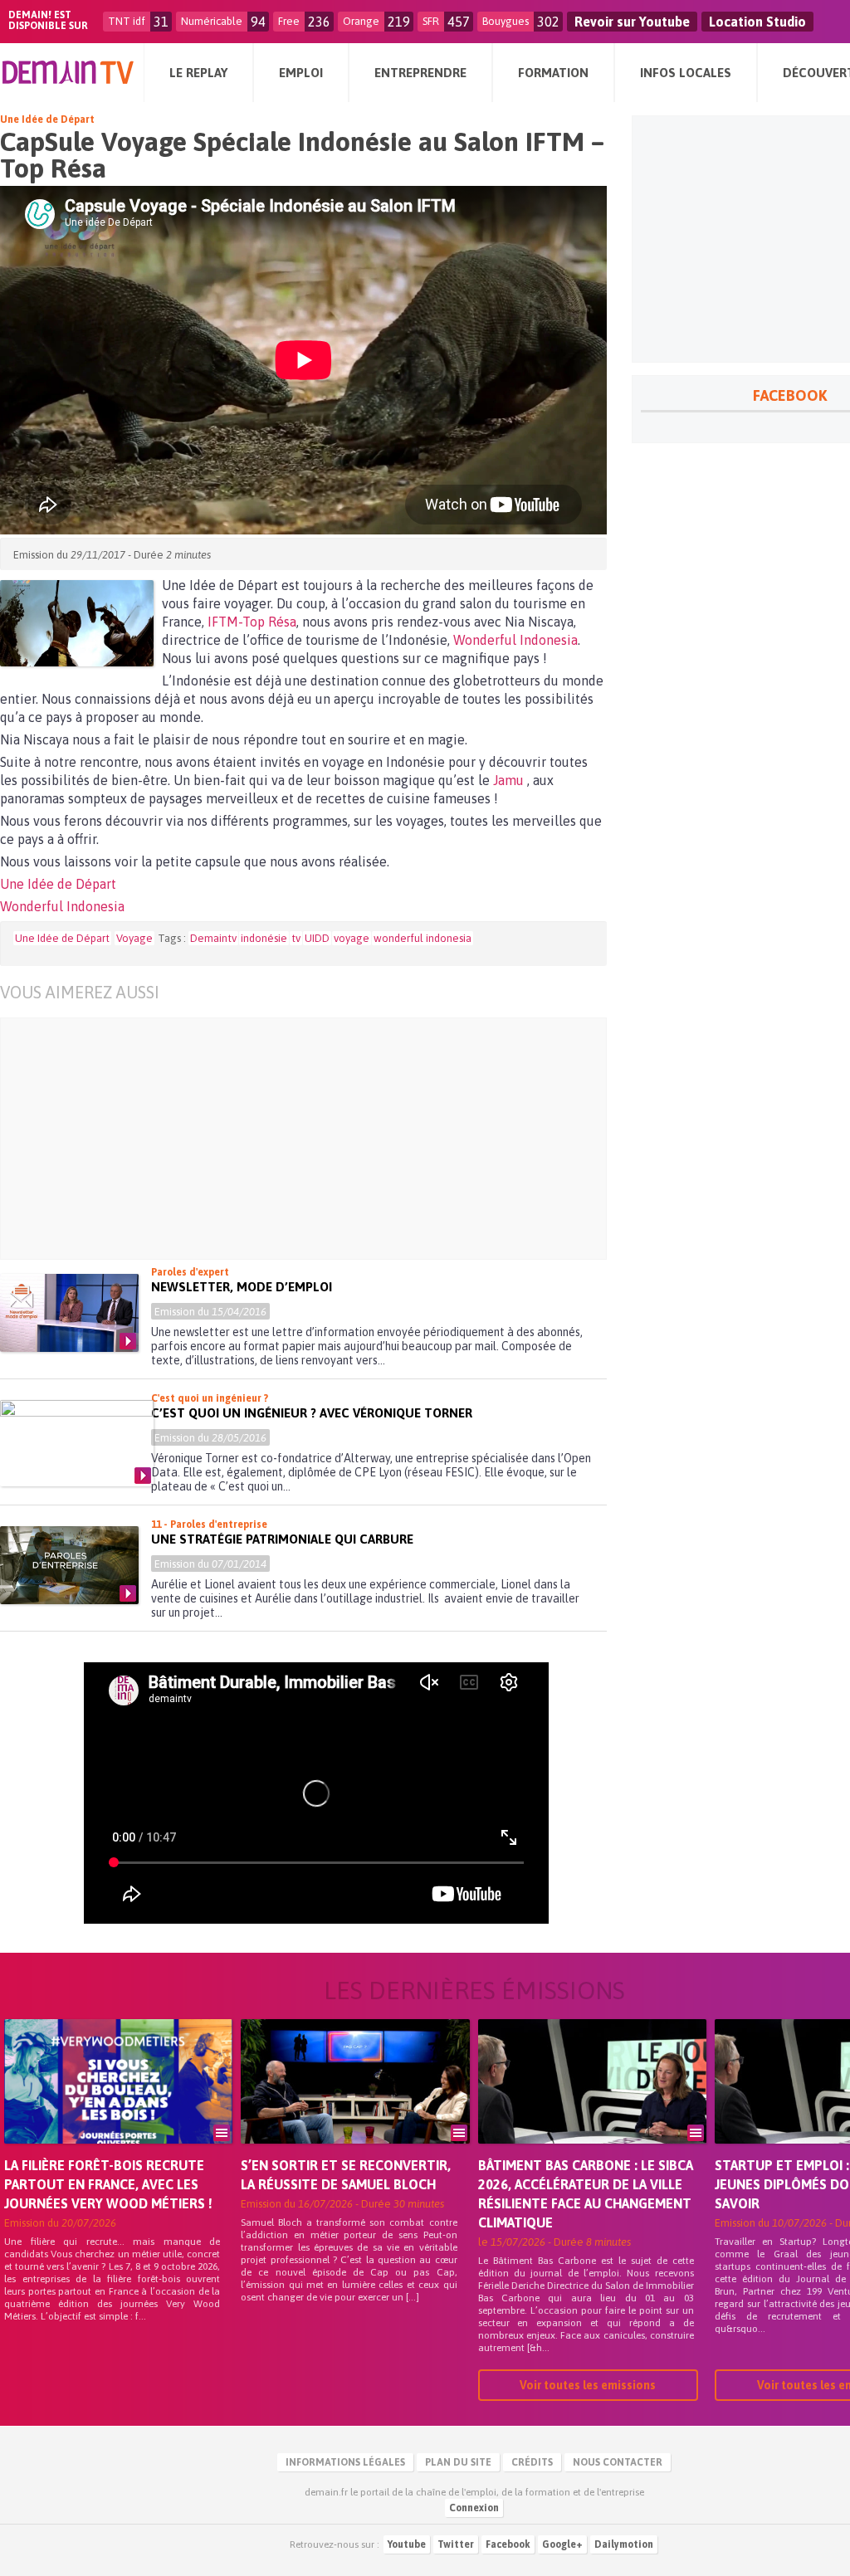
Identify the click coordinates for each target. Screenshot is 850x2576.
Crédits (532, 2462)
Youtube (407, 2544)
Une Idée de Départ (47, 120)
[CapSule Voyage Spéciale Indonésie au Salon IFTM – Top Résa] (77, 623)
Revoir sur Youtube (632, 22)
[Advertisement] (316, 1139)
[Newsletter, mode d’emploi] (69, 1313)
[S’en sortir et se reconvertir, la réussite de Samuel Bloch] (355, 2105)
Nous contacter (618, 2462)
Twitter (456, 2544)
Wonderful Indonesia (515, 640)
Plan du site (458, 2462)
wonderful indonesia (423, 938)
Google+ (562, 2544)
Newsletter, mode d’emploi (242, 1287)
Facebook (508, 2544)
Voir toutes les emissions (588, 2385)
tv (296, 938)
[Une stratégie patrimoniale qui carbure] (69, 1565)
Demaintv (213, 938)
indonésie (264, 938)
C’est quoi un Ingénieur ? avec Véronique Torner (312, 1413)
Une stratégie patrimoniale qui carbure (282, 1539)
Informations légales (345, 2462)
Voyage (134, 938)
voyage (352, 938)
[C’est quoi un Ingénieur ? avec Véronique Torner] (77, 1443)
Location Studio (757, 22)
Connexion (474, 2508)
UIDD (317, 938)
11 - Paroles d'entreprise (209, 1525)
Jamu (510, 780)
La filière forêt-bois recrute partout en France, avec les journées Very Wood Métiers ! (108, 2184)
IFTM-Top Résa (252, 622)
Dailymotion (624, 2544)
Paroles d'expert (190, 1272)
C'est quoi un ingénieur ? (210, 1398)
